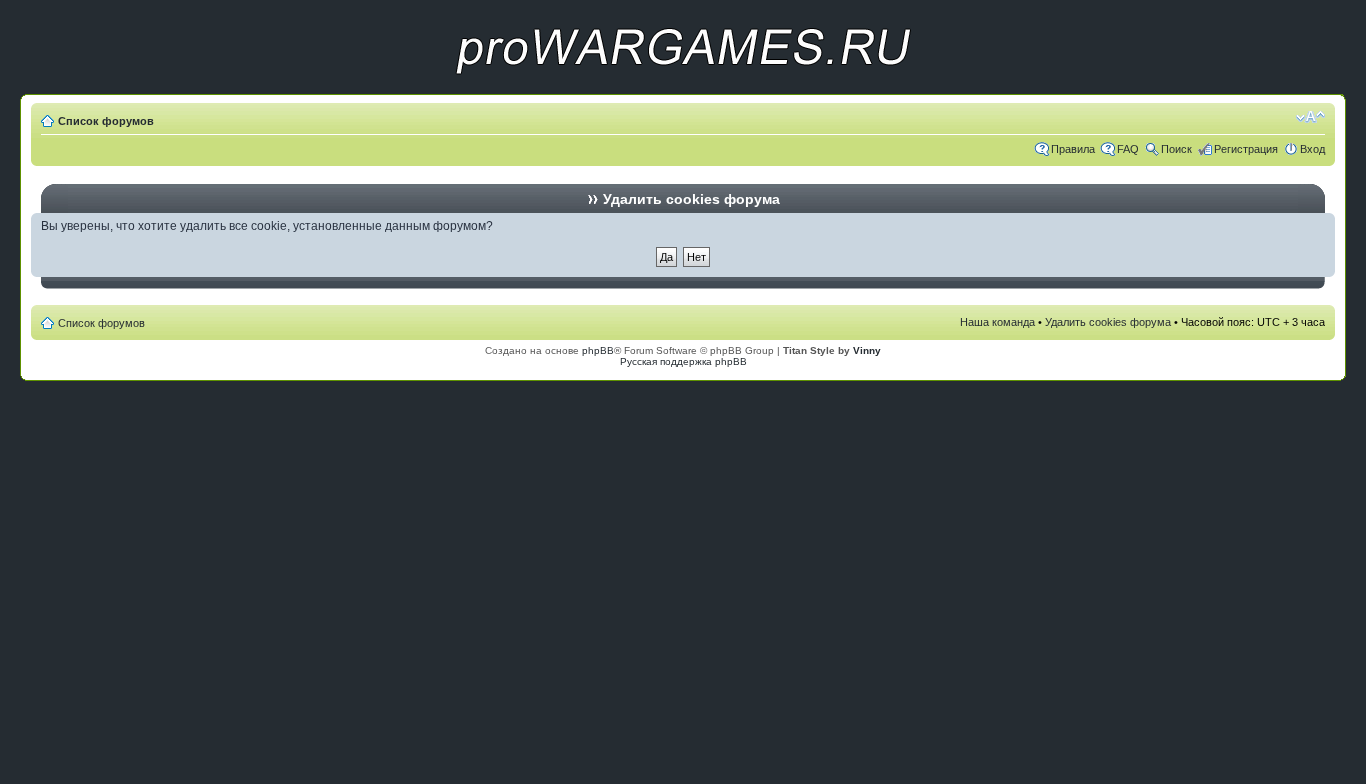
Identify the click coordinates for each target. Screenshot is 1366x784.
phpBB (598, 350)
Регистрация (1246, 149)
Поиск (1176, 149)
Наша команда (997, 322)
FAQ (1128, 149)
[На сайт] (683, 90)
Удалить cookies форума (1108, 322)
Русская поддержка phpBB (683, 361)
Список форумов (106, 121)
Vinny (867, 350)
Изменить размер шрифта (1310, 117)
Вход (1312, 149)
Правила (1073, 149)
